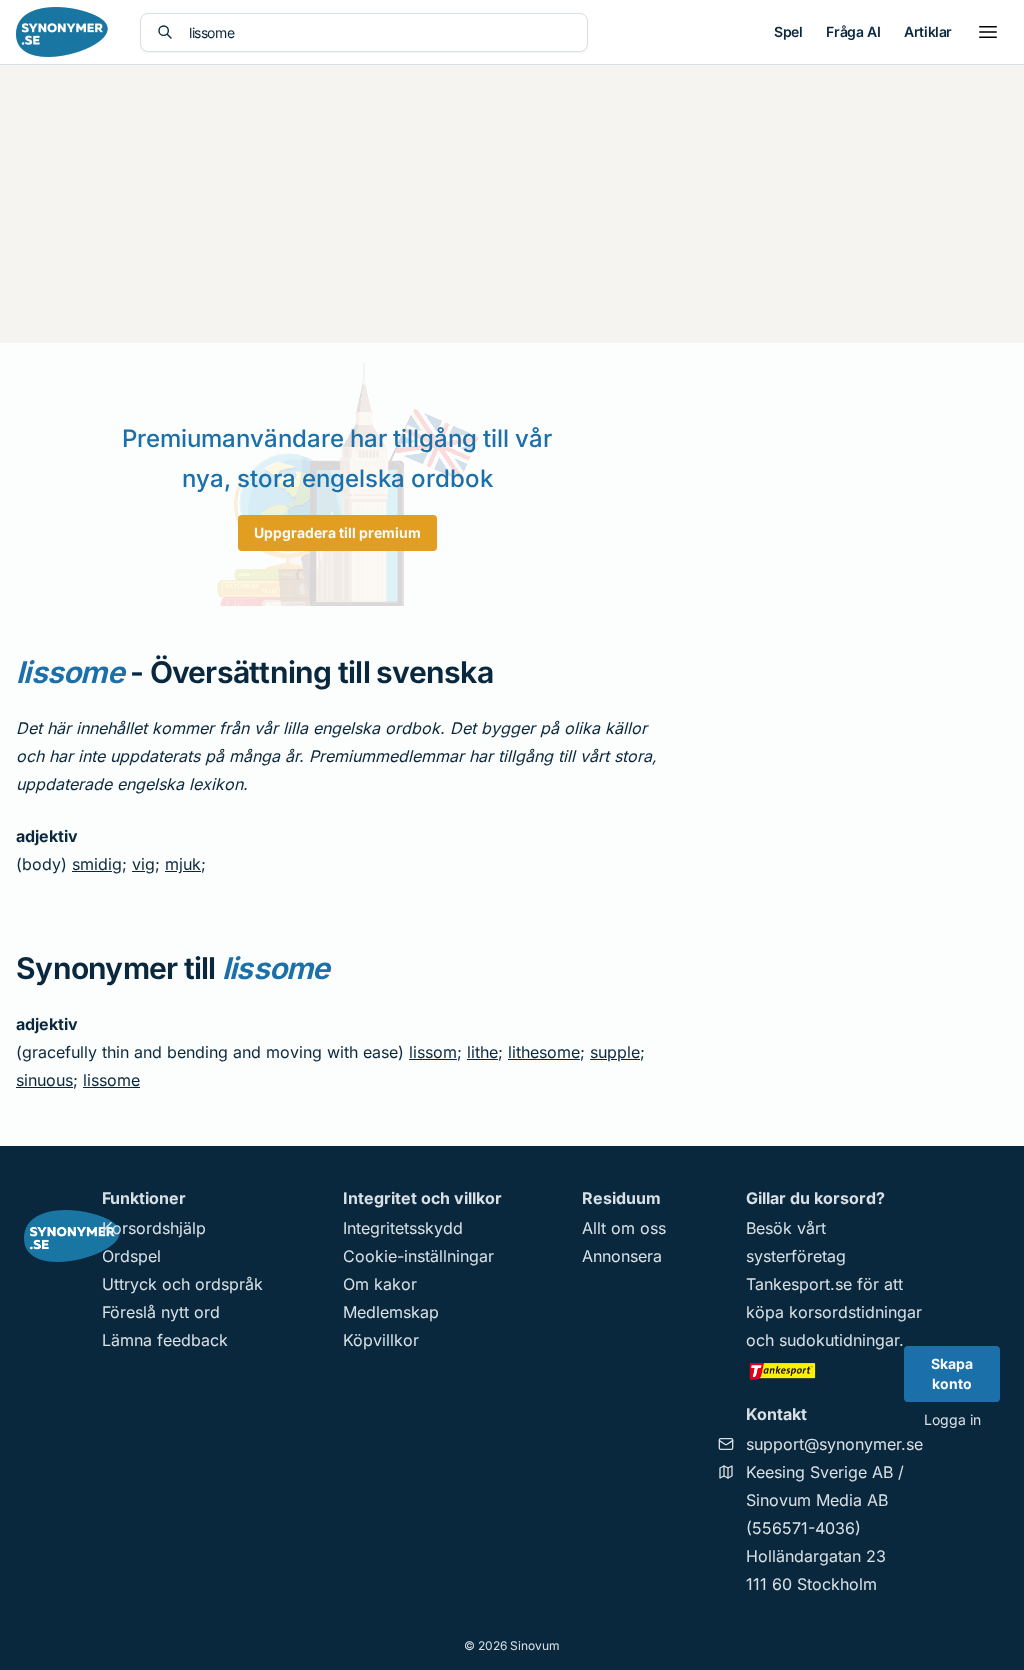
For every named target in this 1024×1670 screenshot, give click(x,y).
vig (143, 864)
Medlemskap (391, 1312)
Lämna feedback (165, 1340)
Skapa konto (952, 1373)
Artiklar (928, 31)
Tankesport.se (799, 1284)
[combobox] (380, 32)
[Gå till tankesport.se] (834, 1370)
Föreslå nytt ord (161, 1312)
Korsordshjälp (154, 1228)
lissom (433, 1052)
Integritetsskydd (403, 1228)
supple (615, 1052)
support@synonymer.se (834, 1444)
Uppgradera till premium (337, 532)
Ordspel (131, 1256)
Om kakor (380, 1284)
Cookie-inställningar (418, 1256)
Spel (788, 31)
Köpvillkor (381, 1340)
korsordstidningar (855, 1312)
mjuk (183, 864)
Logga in (952, 1419)
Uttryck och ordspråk (182, 1284)
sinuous (44, 1080)
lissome (111, 1080)
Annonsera (622, 1256)
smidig (97, 864)
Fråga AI (853, 31)
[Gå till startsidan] (62, 32)
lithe (482, 1052)
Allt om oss (624, 1228)
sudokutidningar (839, 1340)
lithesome (544, 1052)
